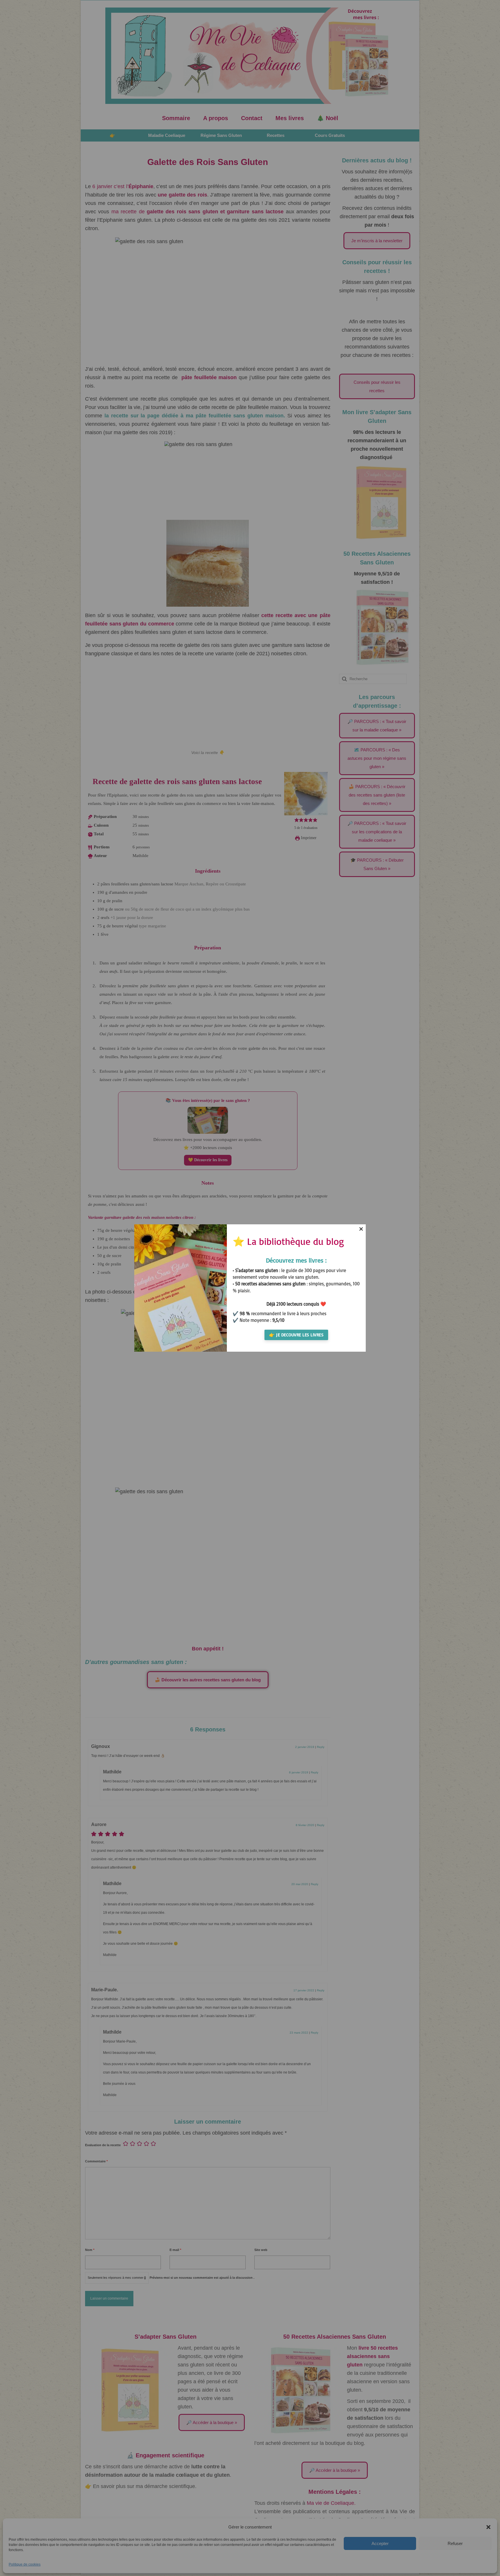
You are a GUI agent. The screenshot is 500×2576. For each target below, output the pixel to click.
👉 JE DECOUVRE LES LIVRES (296, 1335)
